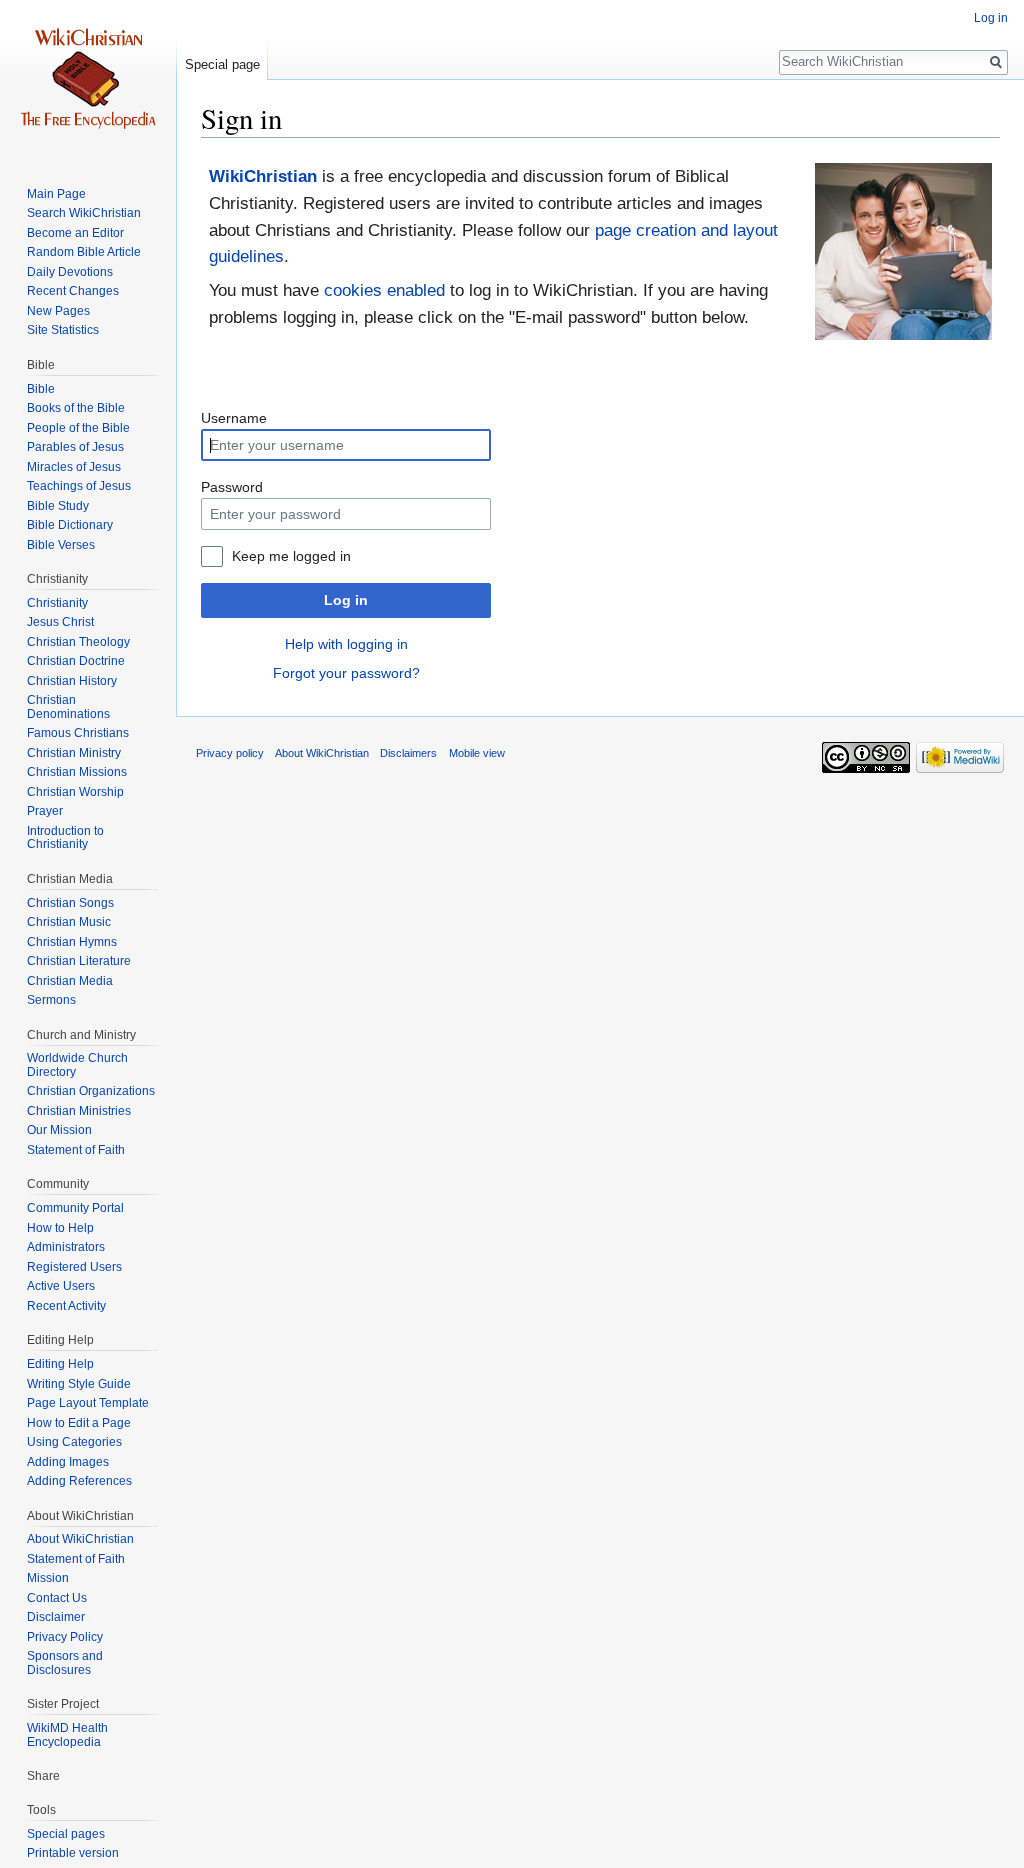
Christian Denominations (68, 707)
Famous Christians (78, 733)
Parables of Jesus (75, 447)
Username (234, 418)
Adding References (79, 1481)
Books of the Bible (76, 408)
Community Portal (75, 1208)
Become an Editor (75, 233)
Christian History (72, 681)
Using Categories (74, 1442)
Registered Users (74, 1267)
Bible (41, 389)
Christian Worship (75, 792)
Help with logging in (346, 644)
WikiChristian (263, 176)
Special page (222, 64)
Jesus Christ (60, 622)
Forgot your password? (346, 673)
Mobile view (477, 753)
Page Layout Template (88, 1403)
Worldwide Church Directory (77, 1065)
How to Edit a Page (79, 1423)
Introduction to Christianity (65, 838)
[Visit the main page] (88, 80)
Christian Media (70, 981)
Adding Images (68, 1462)
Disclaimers (408, 753)
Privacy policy (230, 753)
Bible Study (58, 506)
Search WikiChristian (84, 213)
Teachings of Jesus (79, 486)
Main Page (56, 194)
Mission (48, 1578)
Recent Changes (73, 291)
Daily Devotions (70, 272)
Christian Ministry (74, 753)
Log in (346, 600)
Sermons (51, 1000)
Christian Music (69, 922)
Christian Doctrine (76, 661)
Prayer (45, 811)
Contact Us (57, 1598)
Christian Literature (79, 961)
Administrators (66, 1247)
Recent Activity (66, 1306)
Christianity (57, 603)
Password (232, 487)
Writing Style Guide (79, 1384)
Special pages (66, 1834)
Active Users (61, 1286)
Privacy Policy (65, 1637)
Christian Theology (78, 642)
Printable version (73, 1853)
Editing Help (60, 1364)
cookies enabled (384, 290)
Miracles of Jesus (74, 467)
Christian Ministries (79, 1111)
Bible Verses (61, 545)
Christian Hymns (72, 942)
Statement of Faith (76, 1150)
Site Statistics (63, 330)
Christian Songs (70, 903)
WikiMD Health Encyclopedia (67, 1735)
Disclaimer (56, 1617)
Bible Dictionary (70, 525)
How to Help (60, 1228)
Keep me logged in (291, 556)
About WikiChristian (80, 1539)
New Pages (58, 311)
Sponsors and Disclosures (65, 1663)
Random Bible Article (84, 252)
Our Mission (59, 1130)
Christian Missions (77, 772)
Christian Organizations (91, 1091)
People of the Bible (78, 428)
